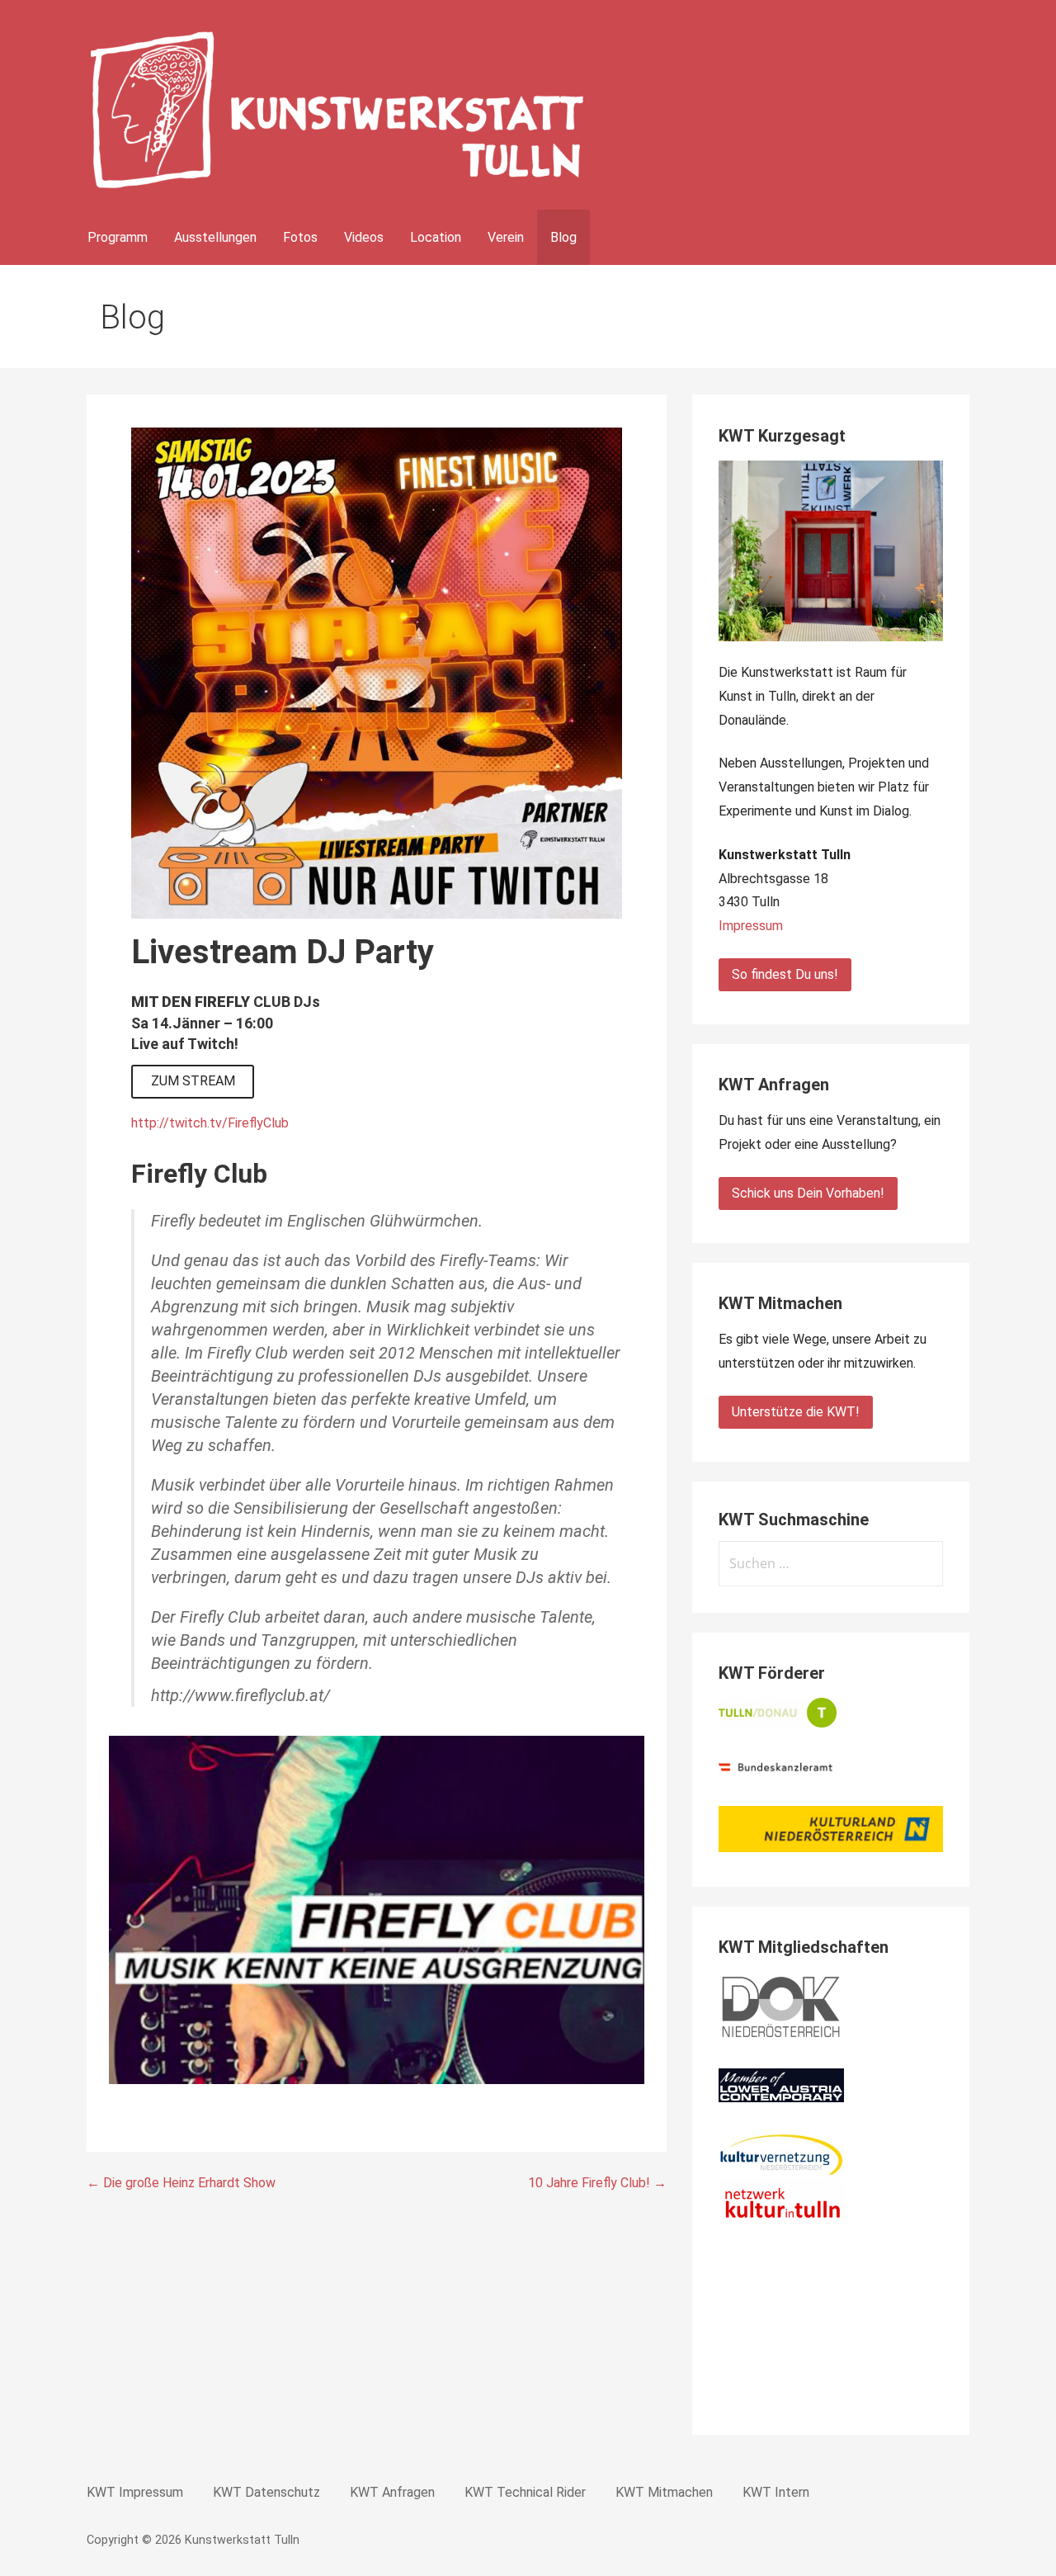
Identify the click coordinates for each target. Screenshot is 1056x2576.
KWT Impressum (135, 2492)
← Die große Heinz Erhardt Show (181, 2183)
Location (436, 237)
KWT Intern (776, 2492)
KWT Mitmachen (664, 2492)
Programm (118, 237)
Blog (563, 237)
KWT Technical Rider (525, 2492)
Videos (364, 237)
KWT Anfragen (392, 2492)
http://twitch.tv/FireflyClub (210, 1123)
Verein (506, 237)
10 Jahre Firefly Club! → (597, 2183)
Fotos (300, 237)
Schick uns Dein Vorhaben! (808, 1193)
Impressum (751, 926)
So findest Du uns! (785, 974)
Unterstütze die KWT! (796, 1412)
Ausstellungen (215, 237)
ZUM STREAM (193, 1081)
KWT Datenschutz (266, 2492)
